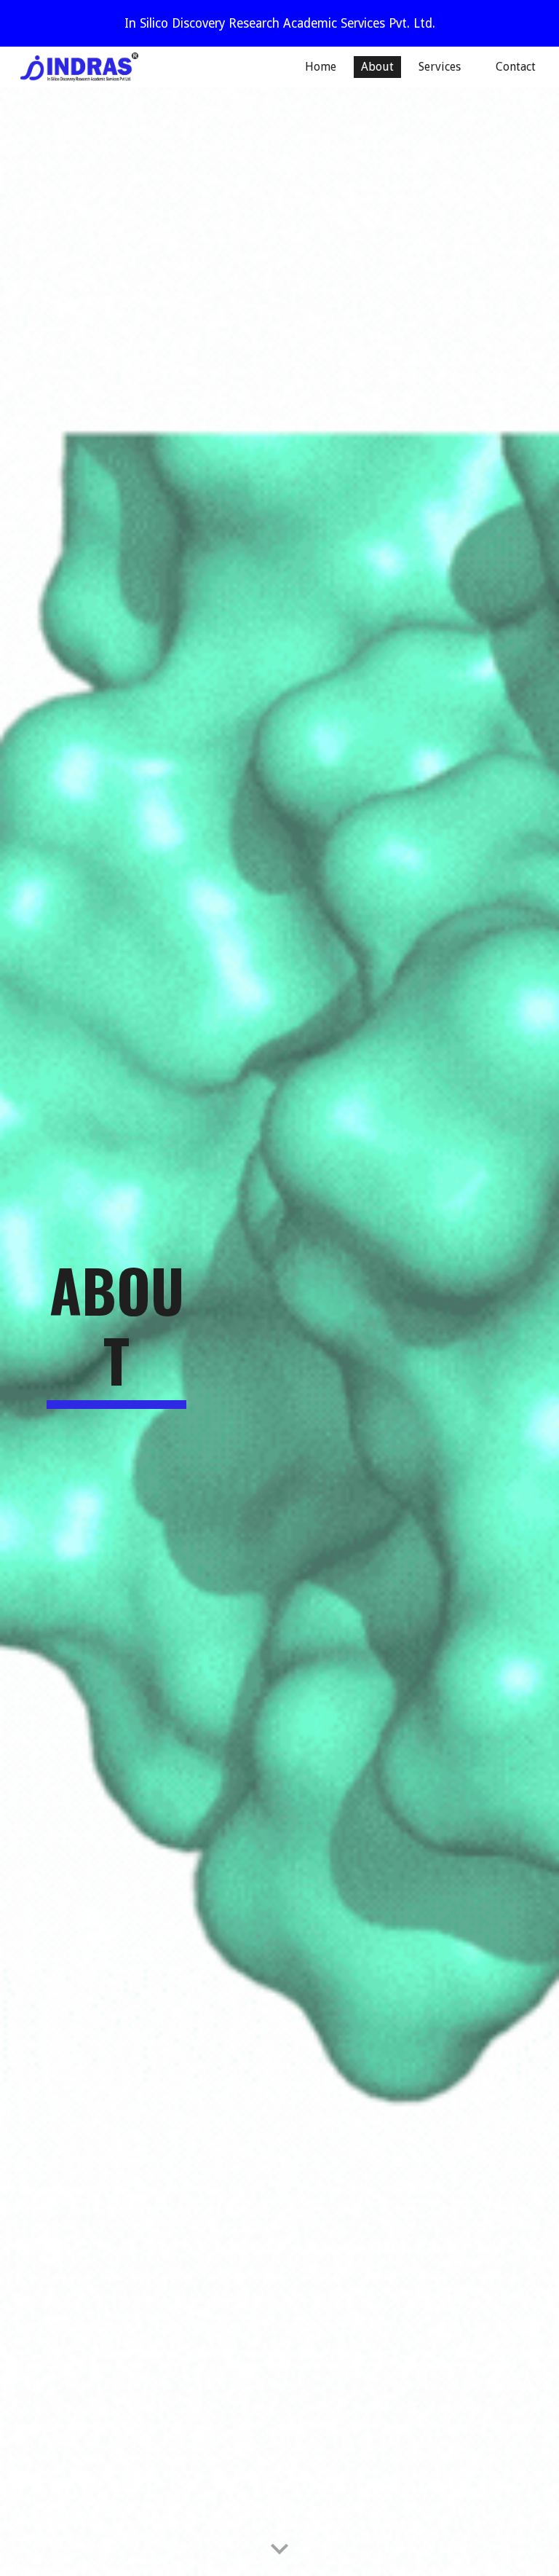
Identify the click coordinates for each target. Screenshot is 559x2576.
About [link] (377, 67)
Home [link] (321, 67)
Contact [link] (516, 67)
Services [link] (440, 67)
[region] (279, 23)
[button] (279, 2550)
